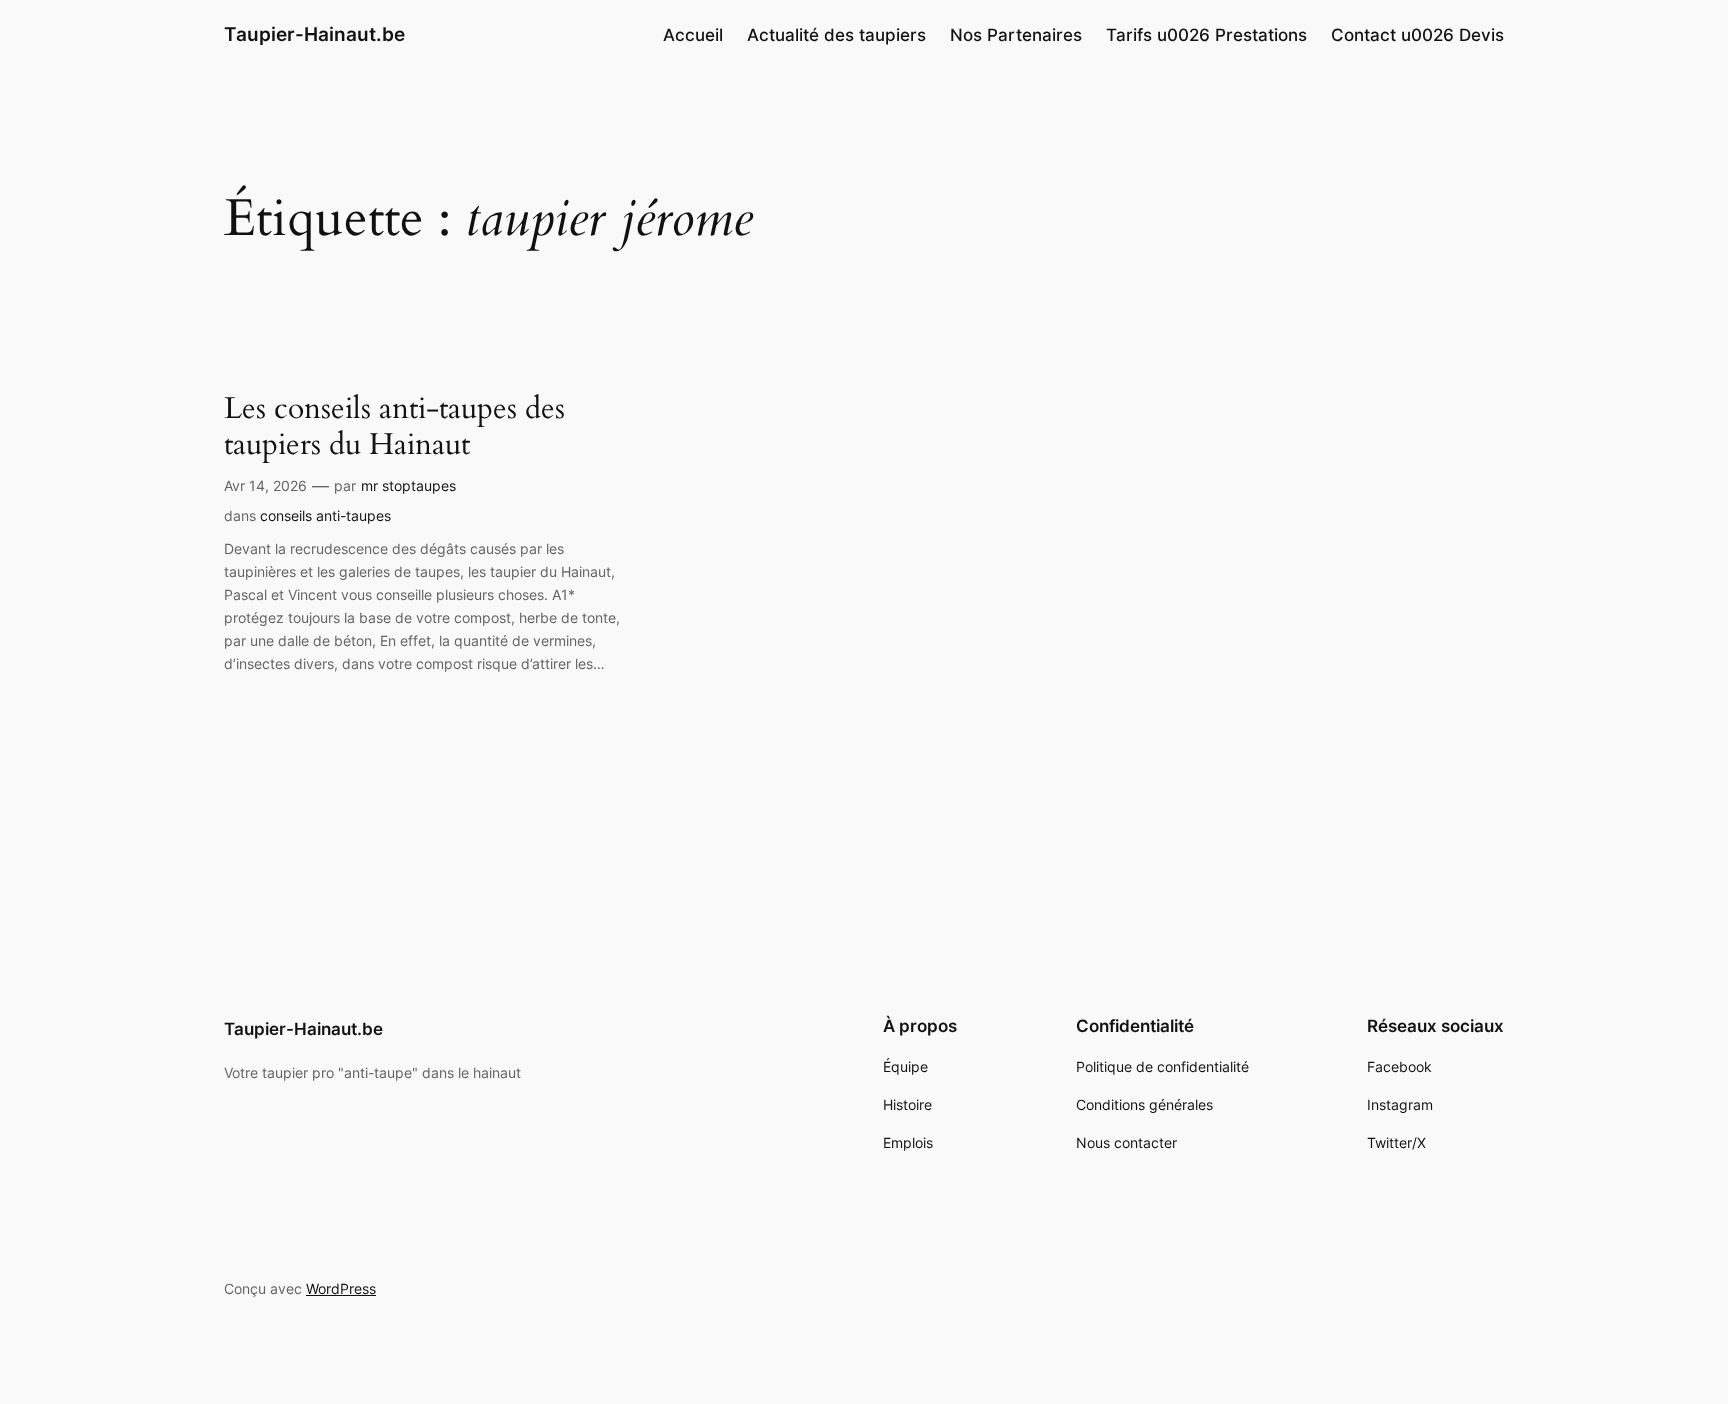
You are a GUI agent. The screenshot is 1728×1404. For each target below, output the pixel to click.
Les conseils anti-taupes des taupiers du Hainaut (394, 427)
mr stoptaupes (408, 485)
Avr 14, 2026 (265, 485)
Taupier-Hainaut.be (314, 34)
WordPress (341, 1288)
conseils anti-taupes (325, 515)
